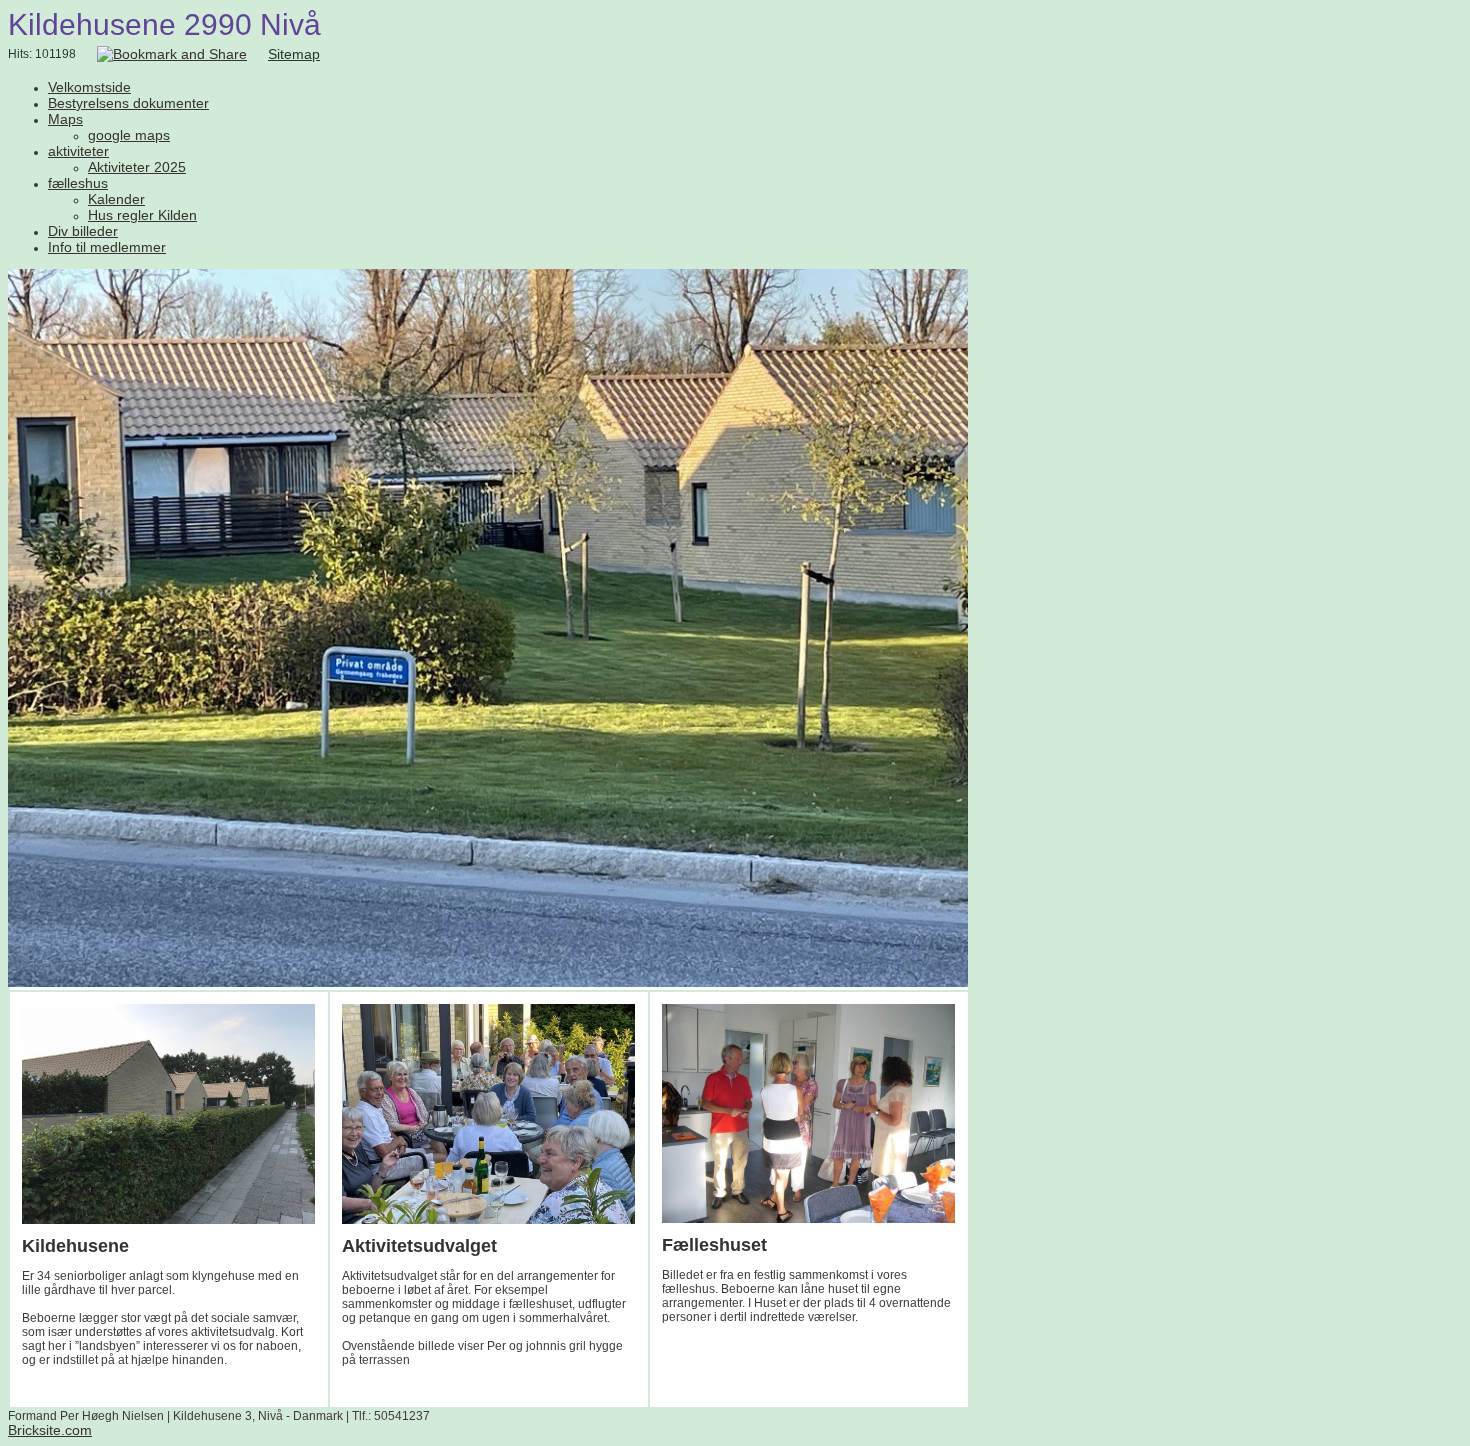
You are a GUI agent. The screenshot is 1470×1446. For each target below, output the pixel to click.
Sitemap (294, 54)
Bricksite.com (50, 1430)
